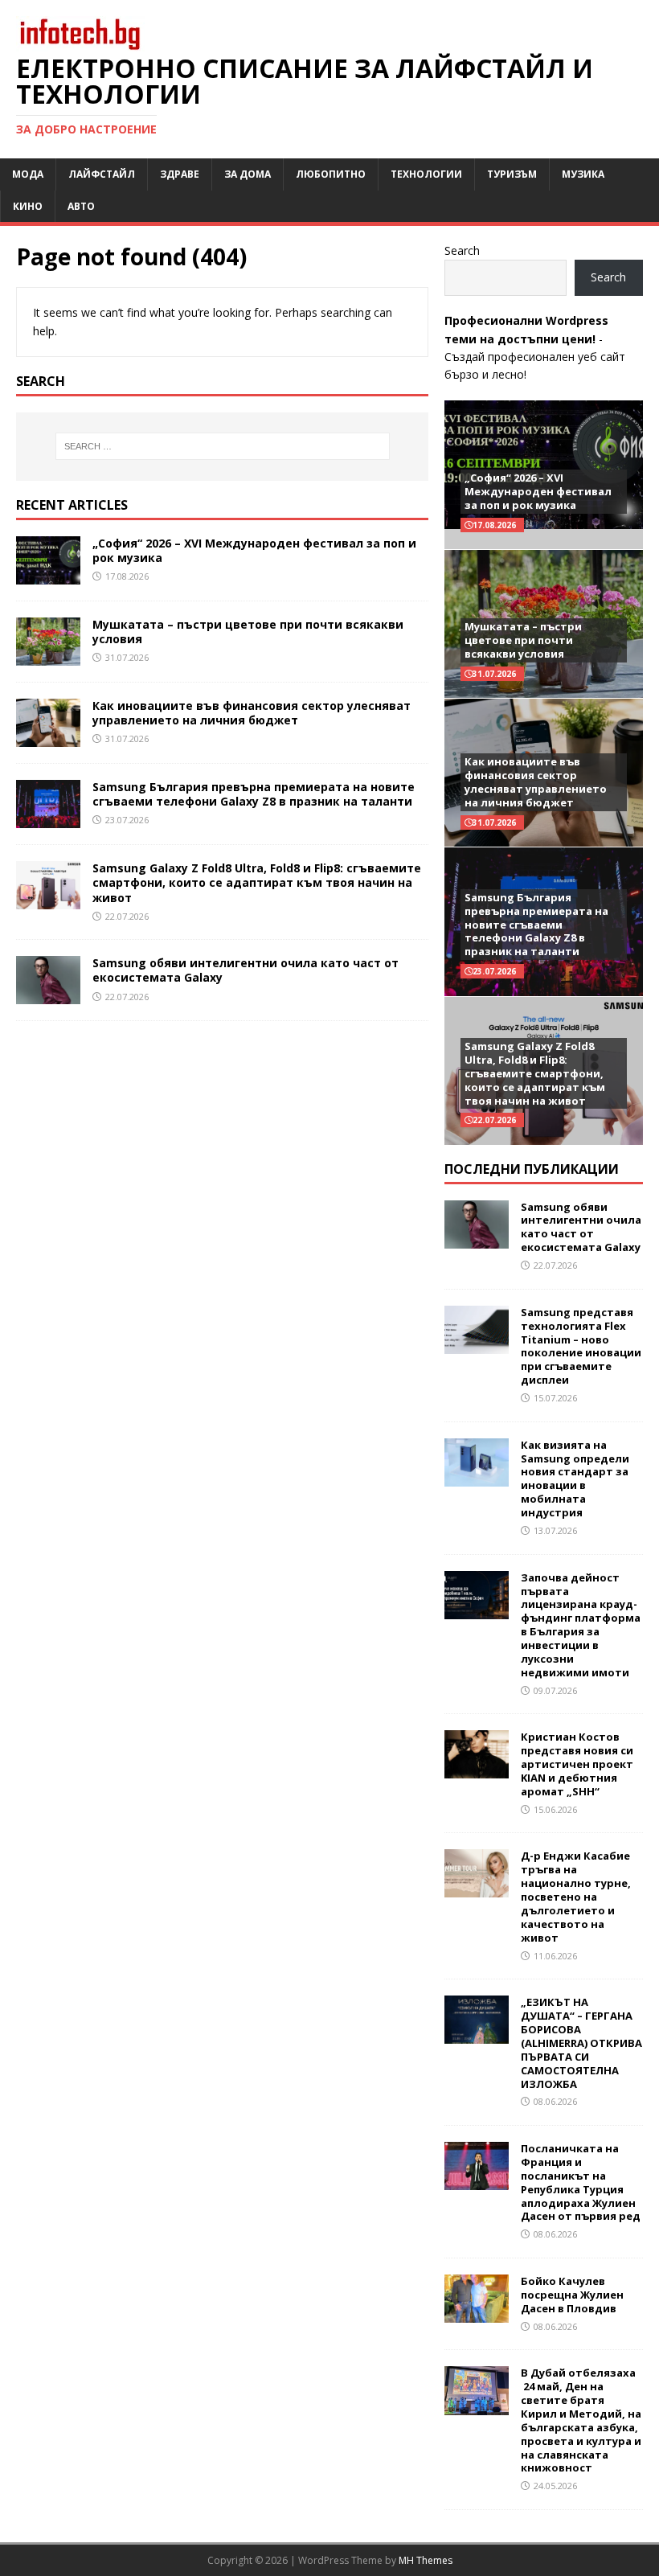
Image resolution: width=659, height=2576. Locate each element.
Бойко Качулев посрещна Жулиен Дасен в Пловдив (572, 2295)
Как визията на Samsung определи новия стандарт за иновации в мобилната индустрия (575, 1479)
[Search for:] (223, 446)
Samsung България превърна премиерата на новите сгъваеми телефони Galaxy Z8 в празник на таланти (254, 794)
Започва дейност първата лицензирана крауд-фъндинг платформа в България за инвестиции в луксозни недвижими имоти (581, 1625)
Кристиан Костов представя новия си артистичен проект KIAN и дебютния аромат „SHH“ (577, 1764)
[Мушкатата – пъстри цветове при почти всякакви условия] (48, 656)
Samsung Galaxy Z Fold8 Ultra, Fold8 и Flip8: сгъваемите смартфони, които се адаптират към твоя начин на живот (257, 882)
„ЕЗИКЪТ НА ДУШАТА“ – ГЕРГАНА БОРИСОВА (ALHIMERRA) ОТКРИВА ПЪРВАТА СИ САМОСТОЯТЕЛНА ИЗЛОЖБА (581, 2043)
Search (462, 250)
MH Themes (426, 2560)
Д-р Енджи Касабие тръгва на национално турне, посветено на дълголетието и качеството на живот (576, 1896)
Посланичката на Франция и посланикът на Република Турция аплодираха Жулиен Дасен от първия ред (581, 2182)
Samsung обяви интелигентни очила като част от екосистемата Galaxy (246, 970)
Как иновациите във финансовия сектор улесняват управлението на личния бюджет (252, 713)
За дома (248, 174)
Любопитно (331, 174)
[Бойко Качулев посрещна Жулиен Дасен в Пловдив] (477, 2313)
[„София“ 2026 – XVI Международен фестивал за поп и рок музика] (48, 575)
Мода (28, 174)
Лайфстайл (102, 174)
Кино (28, 206)
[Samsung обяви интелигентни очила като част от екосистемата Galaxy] (48, 995)
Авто (81, 206)
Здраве (180, 174)
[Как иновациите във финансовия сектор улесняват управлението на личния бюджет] (48, 738)
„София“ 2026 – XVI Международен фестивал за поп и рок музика (254, 550)
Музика (583, 174)
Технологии (426, 174)
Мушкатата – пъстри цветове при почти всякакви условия (248, 632)
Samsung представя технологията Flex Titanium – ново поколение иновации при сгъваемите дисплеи (581, 1346)
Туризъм (512, 174)
